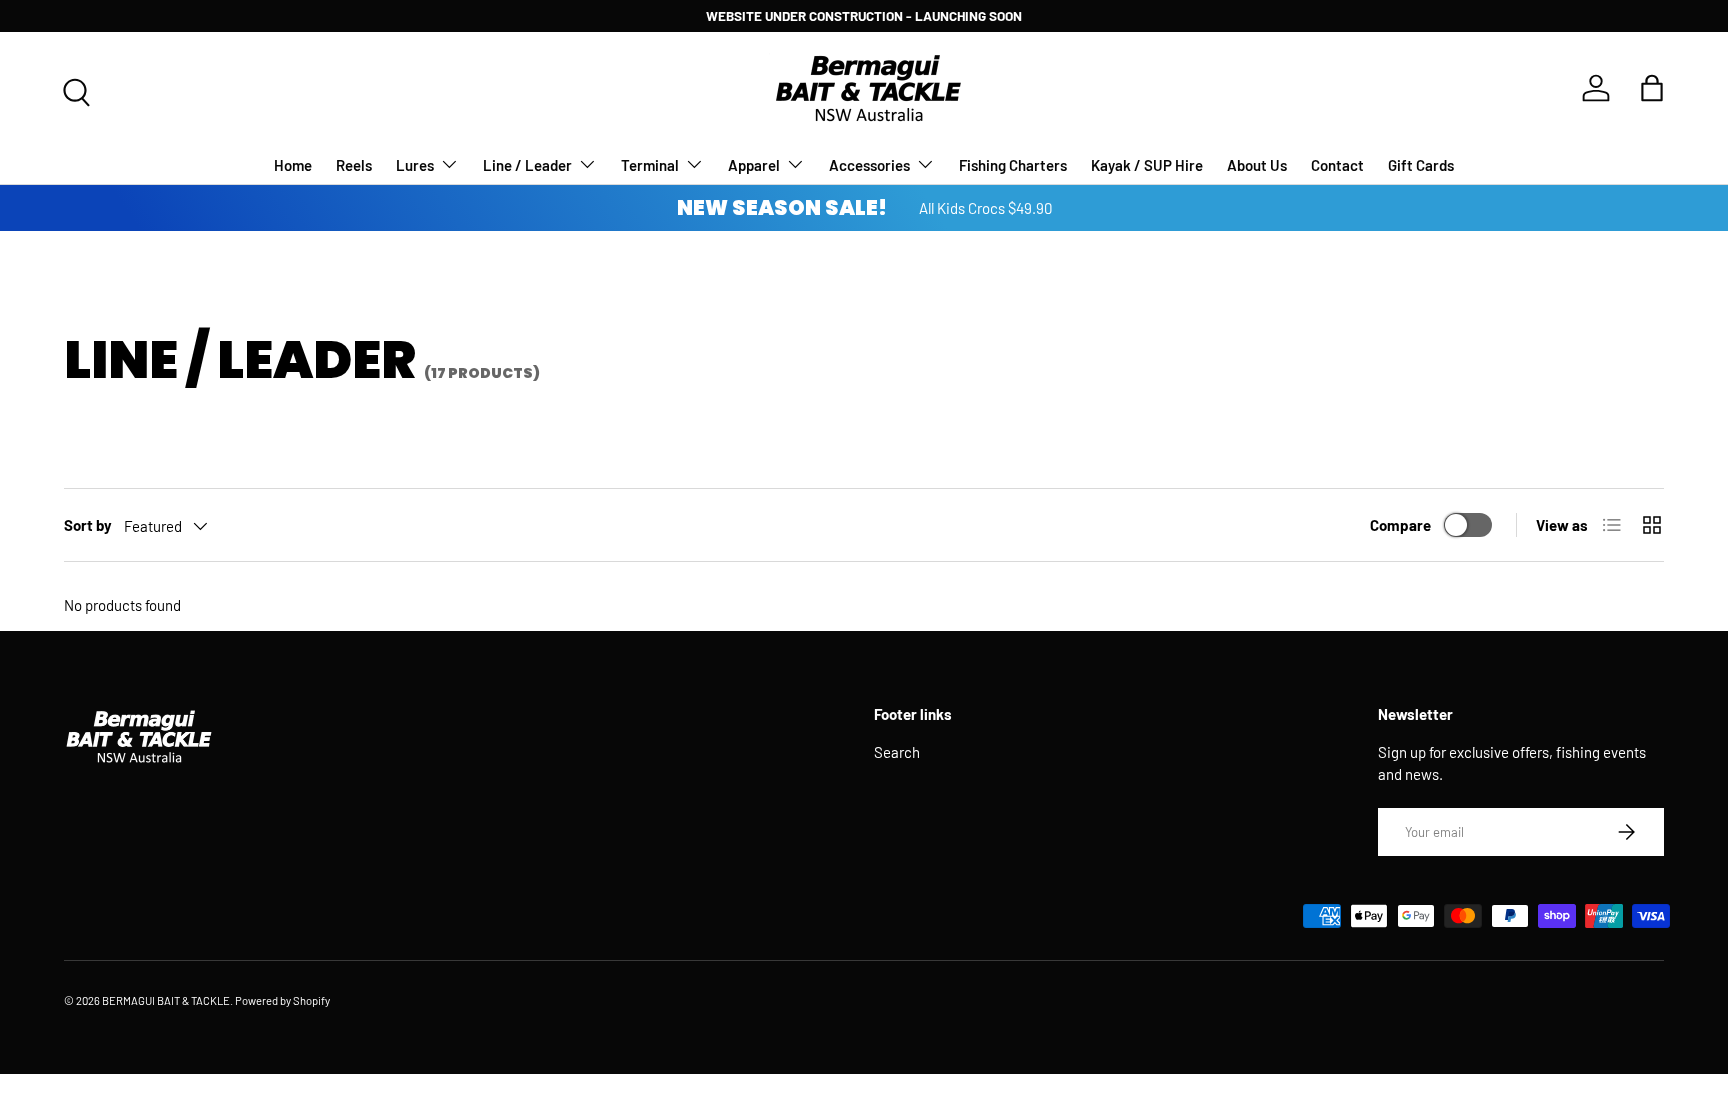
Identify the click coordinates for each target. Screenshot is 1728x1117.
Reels (354, 165)
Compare (1400, 525)
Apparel (754, 165)
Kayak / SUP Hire (1147, 165)
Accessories (869, 165)
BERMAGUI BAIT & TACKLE (166, 1000)
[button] (1652, 88)
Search (897, 752)
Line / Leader (527, 165)
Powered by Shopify (282, 1000)
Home (293, 165)
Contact (1337, 165)
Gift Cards (1421, 165)
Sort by (88, 525)
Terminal (650, 165)
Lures (415, 165)
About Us (1257, 165)
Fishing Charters (1013, 165)
